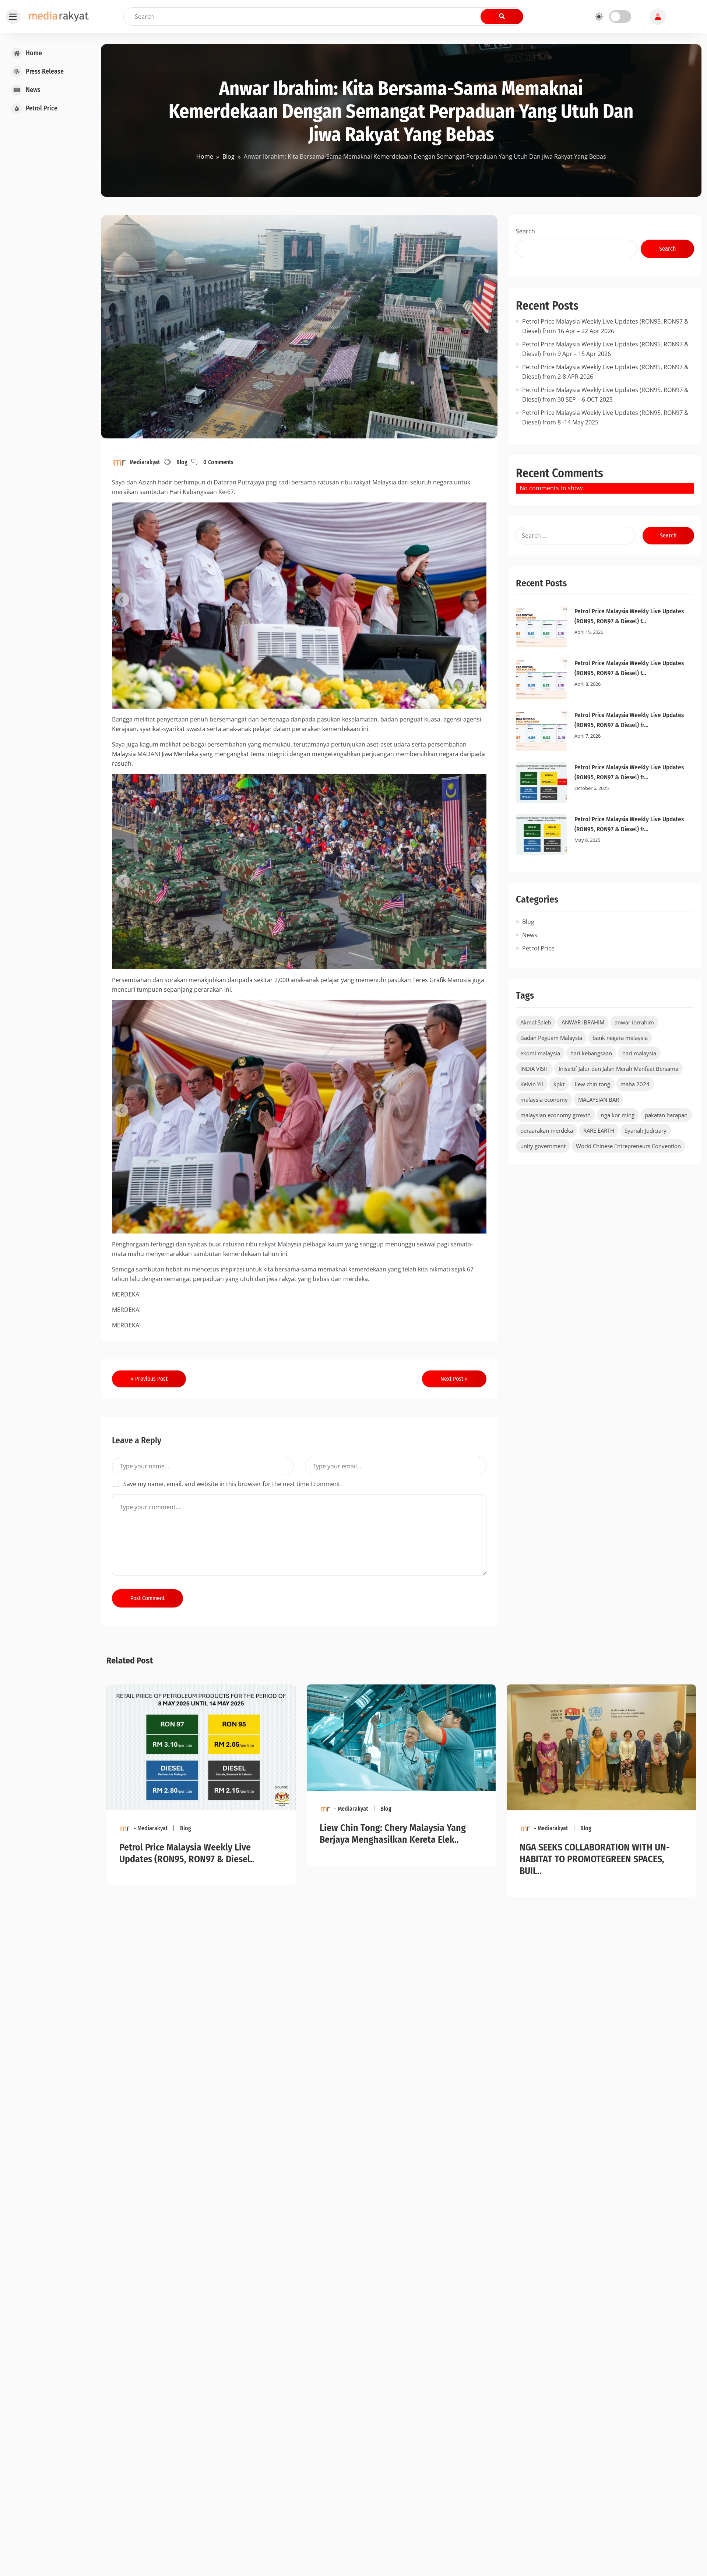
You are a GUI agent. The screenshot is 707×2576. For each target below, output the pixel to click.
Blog (182, 462)
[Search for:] (576, 536)
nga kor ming (618, 1115)
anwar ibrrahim (634, 1022)
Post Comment (147, 1598)
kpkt (559, 1084)
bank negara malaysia (620, 1038)
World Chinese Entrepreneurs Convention (628, 1146)
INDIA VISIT (534, 1069)
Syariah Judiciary (646, 1130)
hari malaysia (639, 1053)
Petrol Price (538, 948)
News (530, 935)
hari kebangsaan (591, 1053)
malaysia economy (544, 1100)
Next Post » (454, 1379)
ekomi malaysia (540, 1053)
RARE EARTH (599, 1130)
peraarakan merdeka (547, 1130)
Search (525, 231)
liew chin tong (592, 1084)
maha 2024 (635, 1084)
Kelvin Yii (532, 1084)
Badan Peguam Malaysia (551, 1038)
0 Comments (218, 462)
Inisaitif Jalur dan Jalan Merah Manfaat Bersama (618, 1069)
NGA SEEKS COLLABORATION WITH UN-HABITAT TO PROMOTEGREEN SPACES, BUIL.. (595, 1859)
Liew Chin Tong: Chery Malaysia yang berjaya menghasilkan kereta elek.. (393, 1834)
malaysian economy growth (555, 1115)
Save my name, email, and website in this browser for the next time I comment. (233, 1484)
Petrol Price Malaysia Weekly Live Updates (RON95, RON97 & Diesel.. (187, 1853)
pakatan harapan (666, 1115)
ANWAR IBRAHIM (583, 1022)
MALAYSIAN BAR (599, 1100)
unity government (543, 1146)
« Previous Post (149, 1379)
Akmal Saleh (536, 1022)
